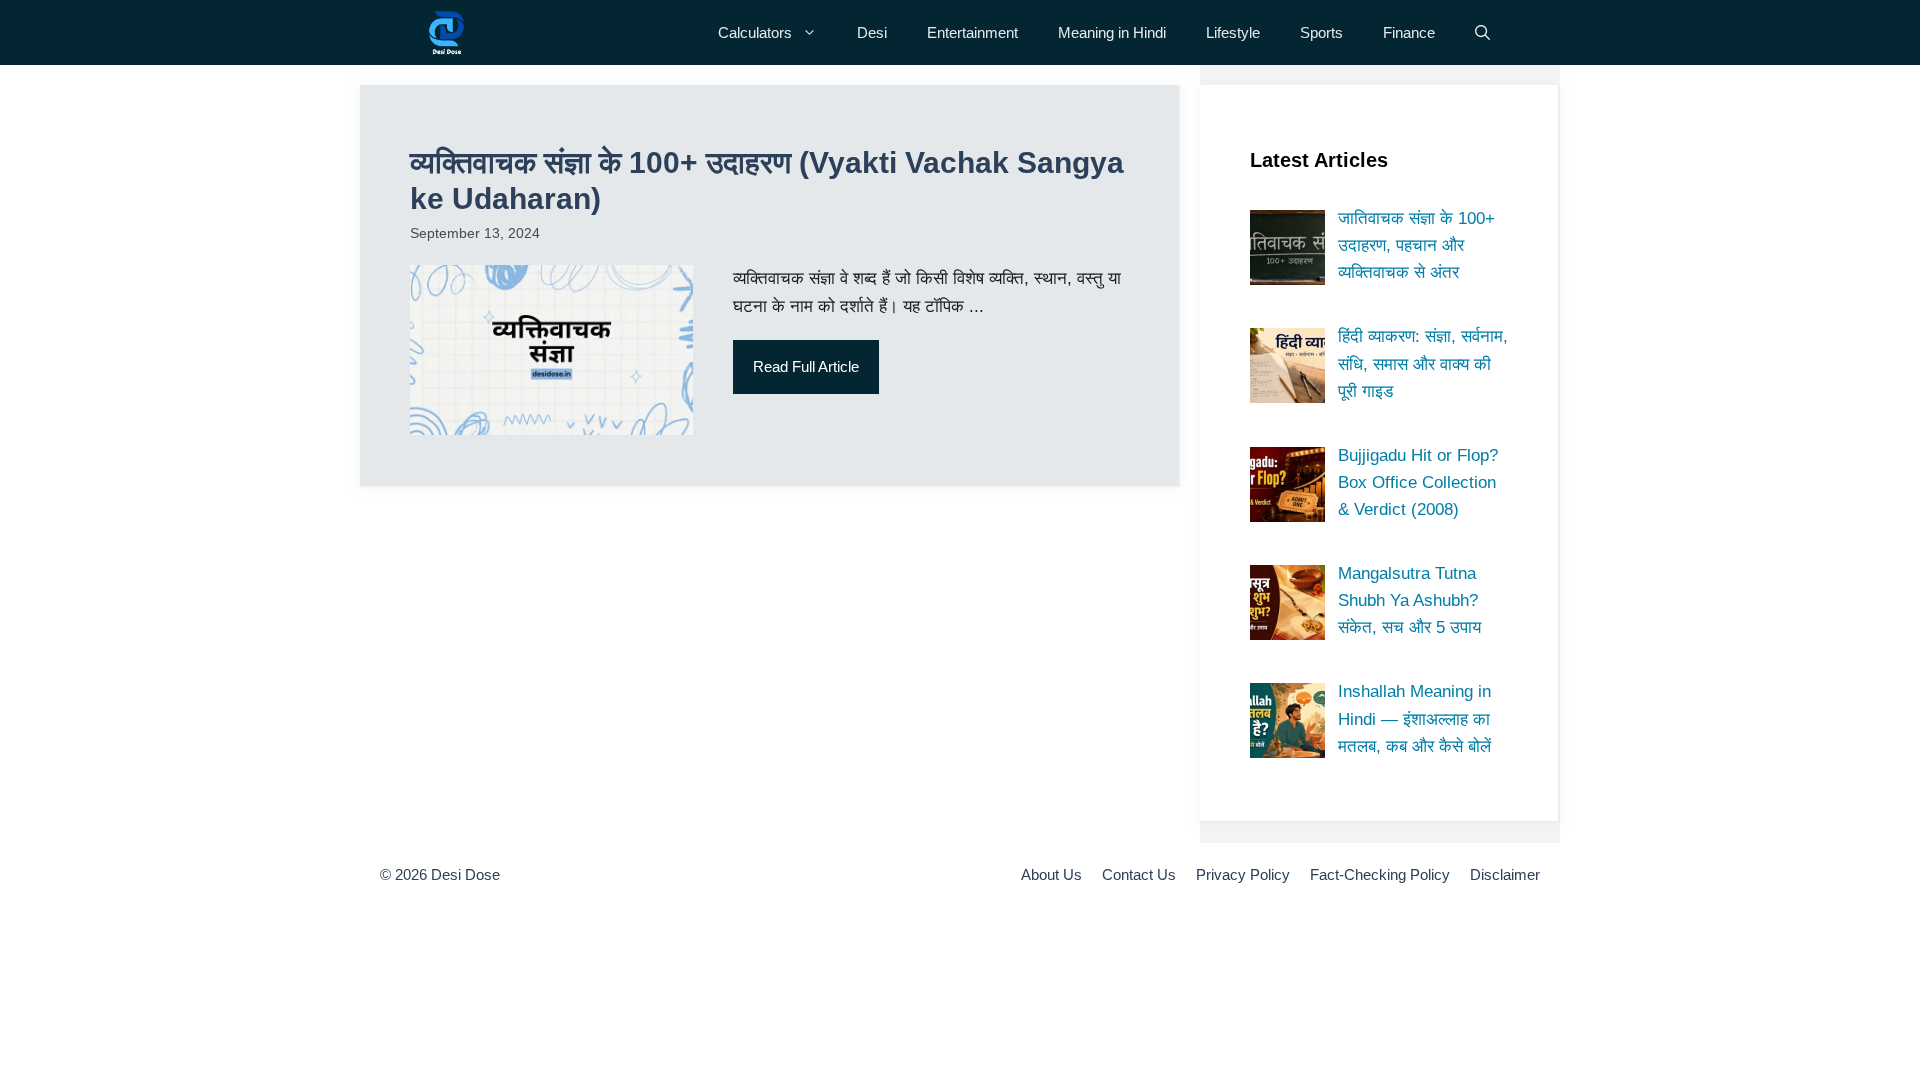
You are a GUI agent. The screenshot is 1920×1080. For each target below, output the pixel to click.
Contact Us (1139, 874)
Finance (1409, 32)
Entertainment (972, 32)
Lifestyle (1233, 32)
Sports (1321, 32)
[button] (1482, 32)
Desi (872, 32)
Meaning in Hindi (1112, 32)
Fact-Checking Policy (1380, 874)
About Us (1051, 874)
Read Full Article (806, 366)
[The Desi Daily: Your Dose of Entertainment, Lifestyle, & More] (446, 32)
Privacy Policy (1243, 874)
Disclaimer (1505, 874)
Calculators (755, 32)
